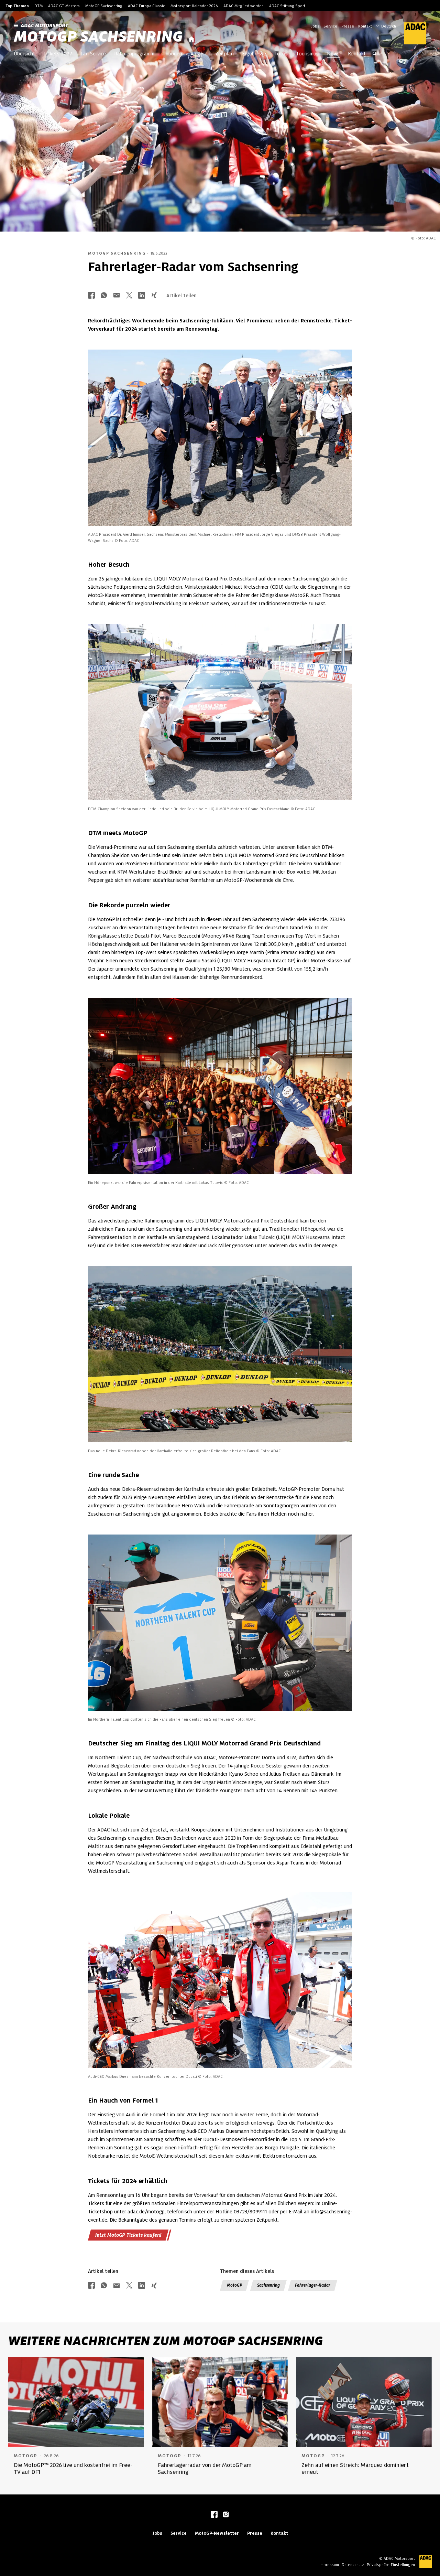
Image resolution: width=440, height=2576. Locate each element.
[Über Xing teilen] (154, 296)
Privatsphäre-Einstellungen (391, 2565)
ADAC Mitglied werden (244, 6)
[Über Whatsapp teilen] (104, 296)
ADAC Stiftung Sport (287, 6)
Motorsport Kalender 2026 (194, 6)
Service (330, 26)
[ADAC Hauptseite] (411, 33)
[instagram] (226, 2515)
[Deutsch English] (386, 25)
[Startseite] (191, 39)
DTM (38, 6)
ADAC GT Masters (64, 6)
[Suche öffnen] (375, 54)
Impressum (329, 2565)
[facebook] (214, 2515)
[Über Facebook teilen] (91, 296)
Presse (348, 26)
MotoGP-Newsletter (217, 2533)
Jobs (315, 26)
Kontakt (365, 26)
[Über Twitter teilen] (129, 296)
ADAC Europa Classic (146, 6)
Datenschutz (353, 2565)
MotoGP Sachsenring (104, 6)
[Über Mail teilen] (117, 296)
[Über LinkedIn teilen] (142, 296)
